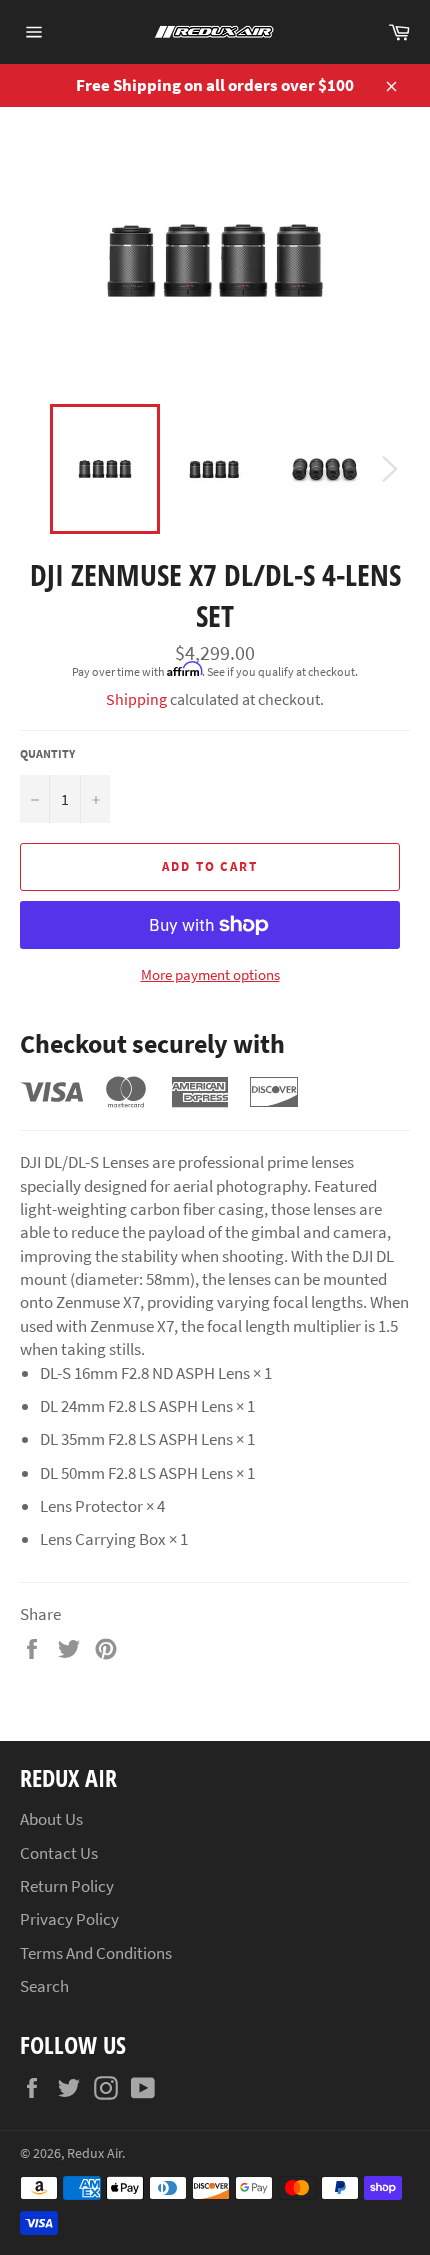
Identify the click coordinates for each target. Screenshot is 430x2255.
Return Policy (67, 1886)
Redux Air (94, 2153)
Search (44, 1986)
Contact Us (59, 1853)
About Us (51, 1819)
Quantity (47, 753)
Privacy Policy (69, 1919)
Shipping (136, 699)
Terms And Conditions (96, 1953)
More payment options (210, 974)
